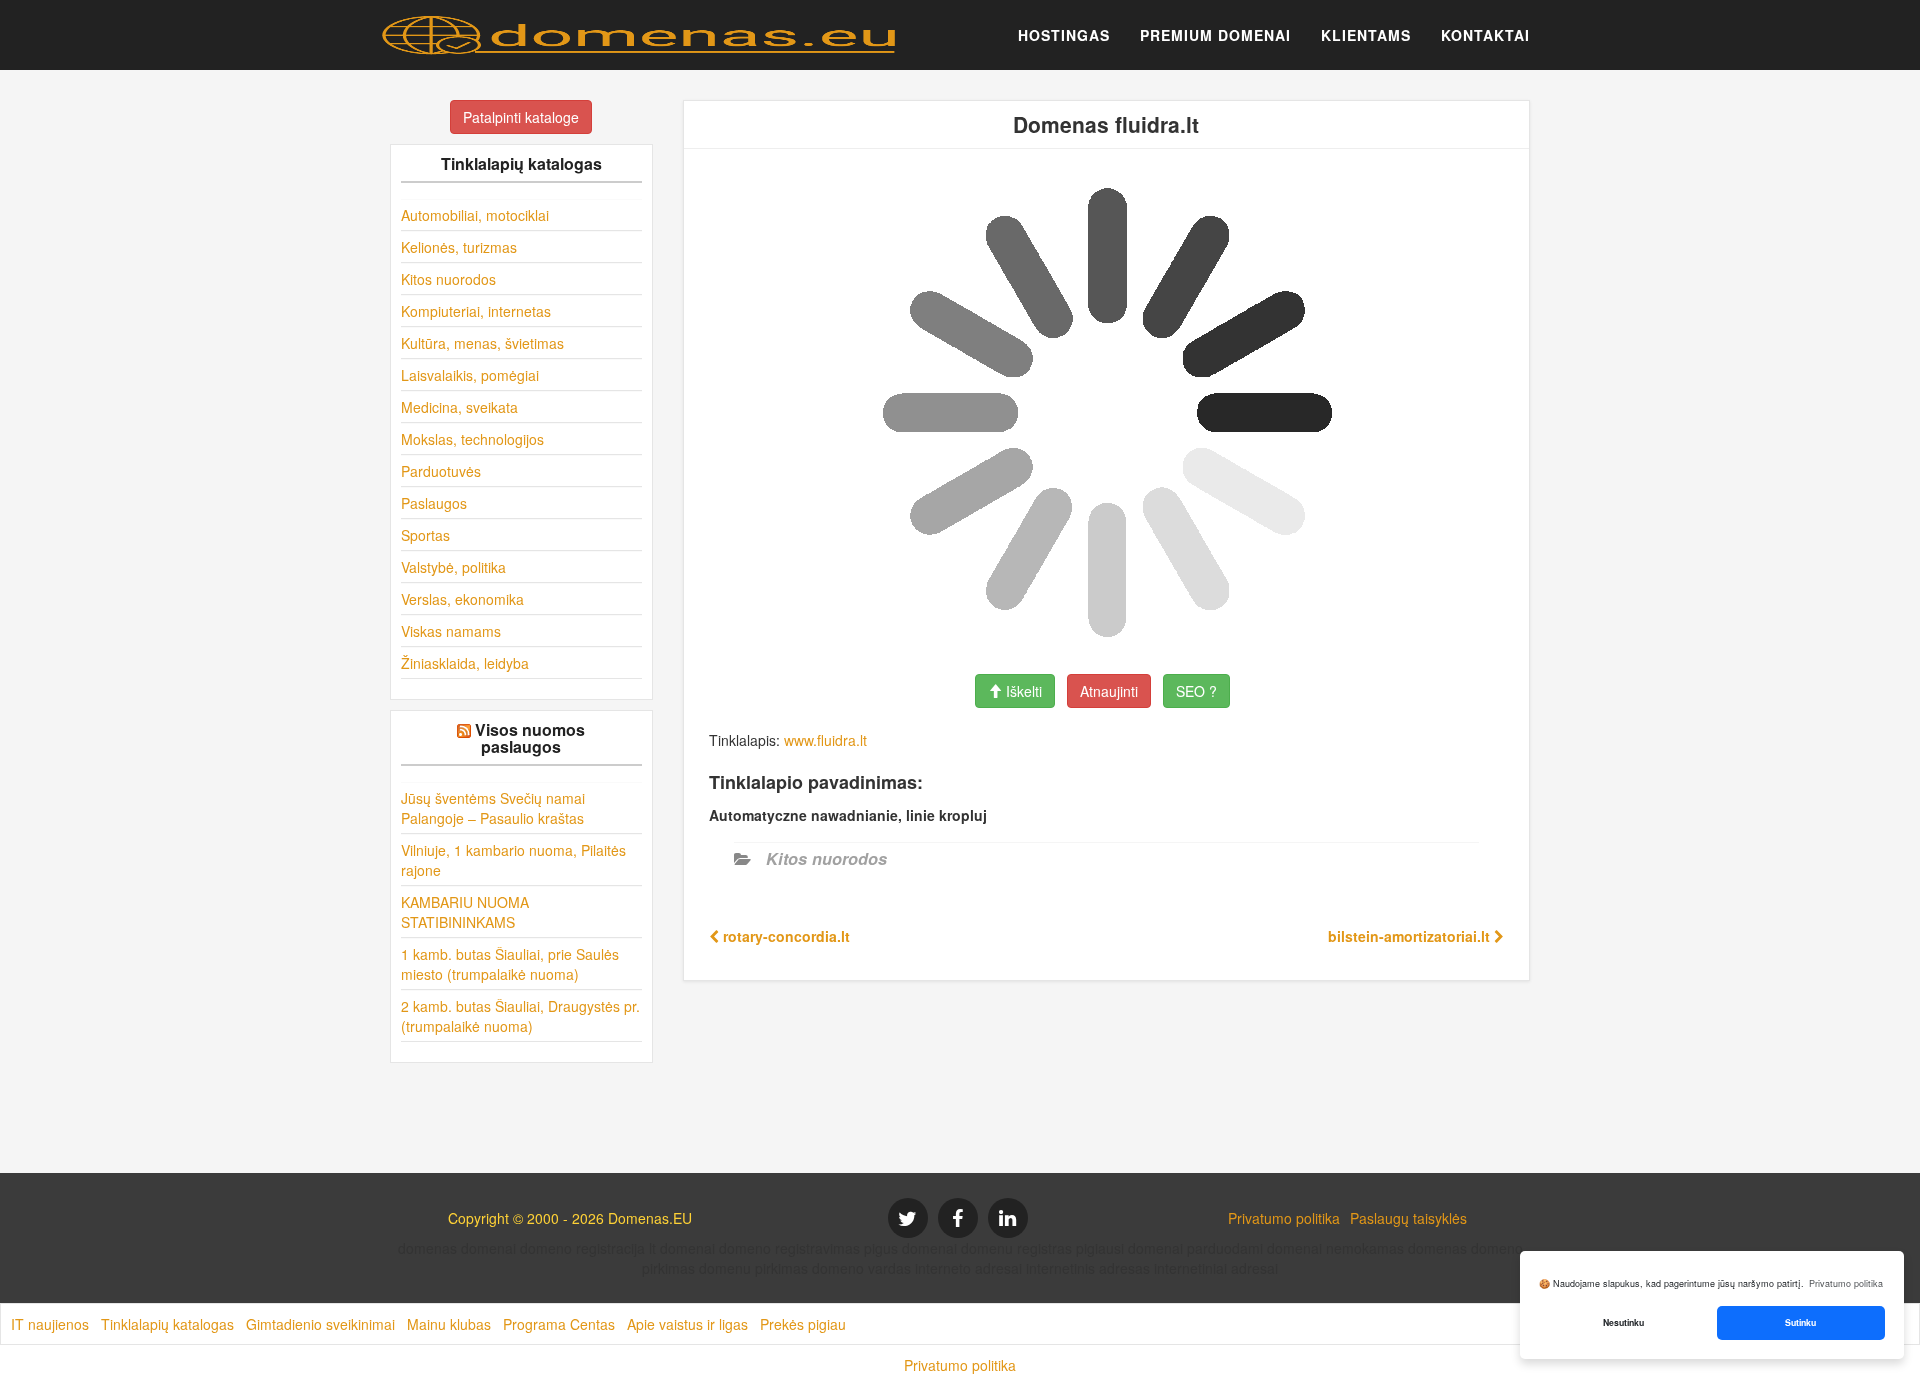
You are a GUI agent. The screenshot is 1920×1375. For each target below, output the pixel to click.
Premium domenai (1215, 35)
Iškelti (1022, 691)
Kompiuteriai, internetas (476, 311)
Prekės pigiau (803, 1324)
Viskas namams (451, 631)
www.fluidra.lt (825, 740)
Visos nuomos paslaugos (530, 738)
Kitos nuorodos (448, 279)
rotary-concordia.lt (784, 936)
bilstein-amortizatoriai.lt (1411, 936)
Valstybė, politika (453, 567)
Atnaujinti (1109, 691)
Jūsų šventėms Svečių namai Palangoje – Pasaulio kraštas (493, 808)
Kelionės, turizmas (459, 247)
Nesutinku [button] (1623, 1322)
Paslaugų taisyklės (1408, 1218)
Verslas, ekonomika (462, 599)
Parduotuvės (441, 471)
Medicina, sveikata (459, 407)
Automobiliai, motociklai (475, 215)
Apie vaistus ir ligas (687, 1324)
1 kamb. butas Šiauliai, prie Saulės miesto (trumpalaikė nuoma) (510, 964)
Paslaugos (434, 503)
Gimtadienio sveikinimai (320, 1324)
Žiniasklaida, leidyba (465, 663)
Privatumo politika (1284, 1218)
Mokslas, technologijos (472, 439)
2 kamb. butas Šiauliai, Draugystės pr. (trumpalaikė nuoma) (520, 1016)
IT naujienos (50, 1324)
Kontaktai (1485, 35)
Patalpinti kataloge (521, 117)
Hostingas (1064, 35)
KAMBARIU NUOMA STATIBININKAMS (465, 912)
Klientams (1366, 35)
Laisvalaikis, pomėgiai (470, 375)
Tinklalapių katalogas (167, 1324)
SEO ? (1196, 691)
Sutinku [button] (1800, 1322)
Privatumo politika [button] (1846, 1283)
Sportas (425, 535)
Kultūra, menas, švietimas (482, 343)
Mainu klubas (449, 1324)
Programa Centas (559, 1324)
